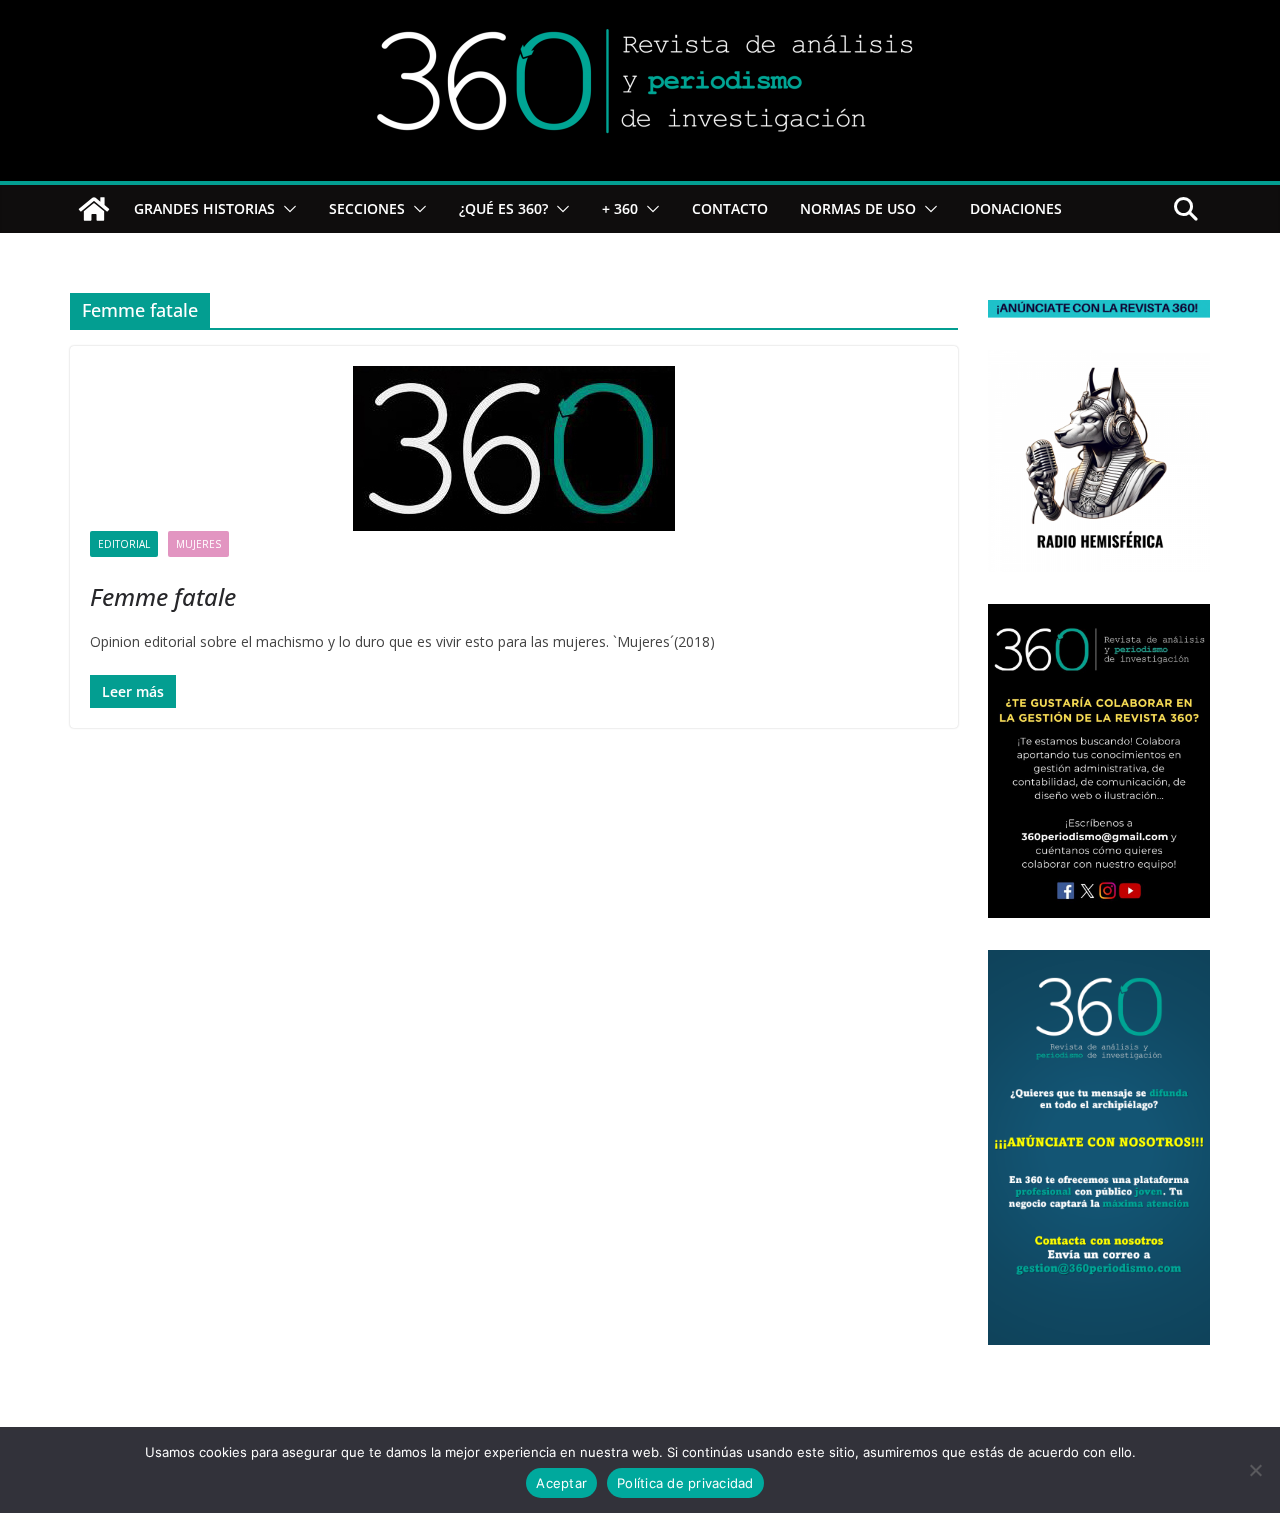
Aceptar (561, 1483)
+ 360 (620, 208)
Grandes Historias (204, 208)
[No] (1255, 1470)
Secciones (367, 208)
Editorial (124, 544)
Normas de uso (858, 208)
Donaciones (1016, 208)
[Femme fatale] (514, 448)
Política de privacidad (685, 1483)
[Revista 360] (94, 209)
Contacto (730, 208)
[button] (286, 209)
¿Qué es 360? (503, 208)
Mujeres (198, 544)
